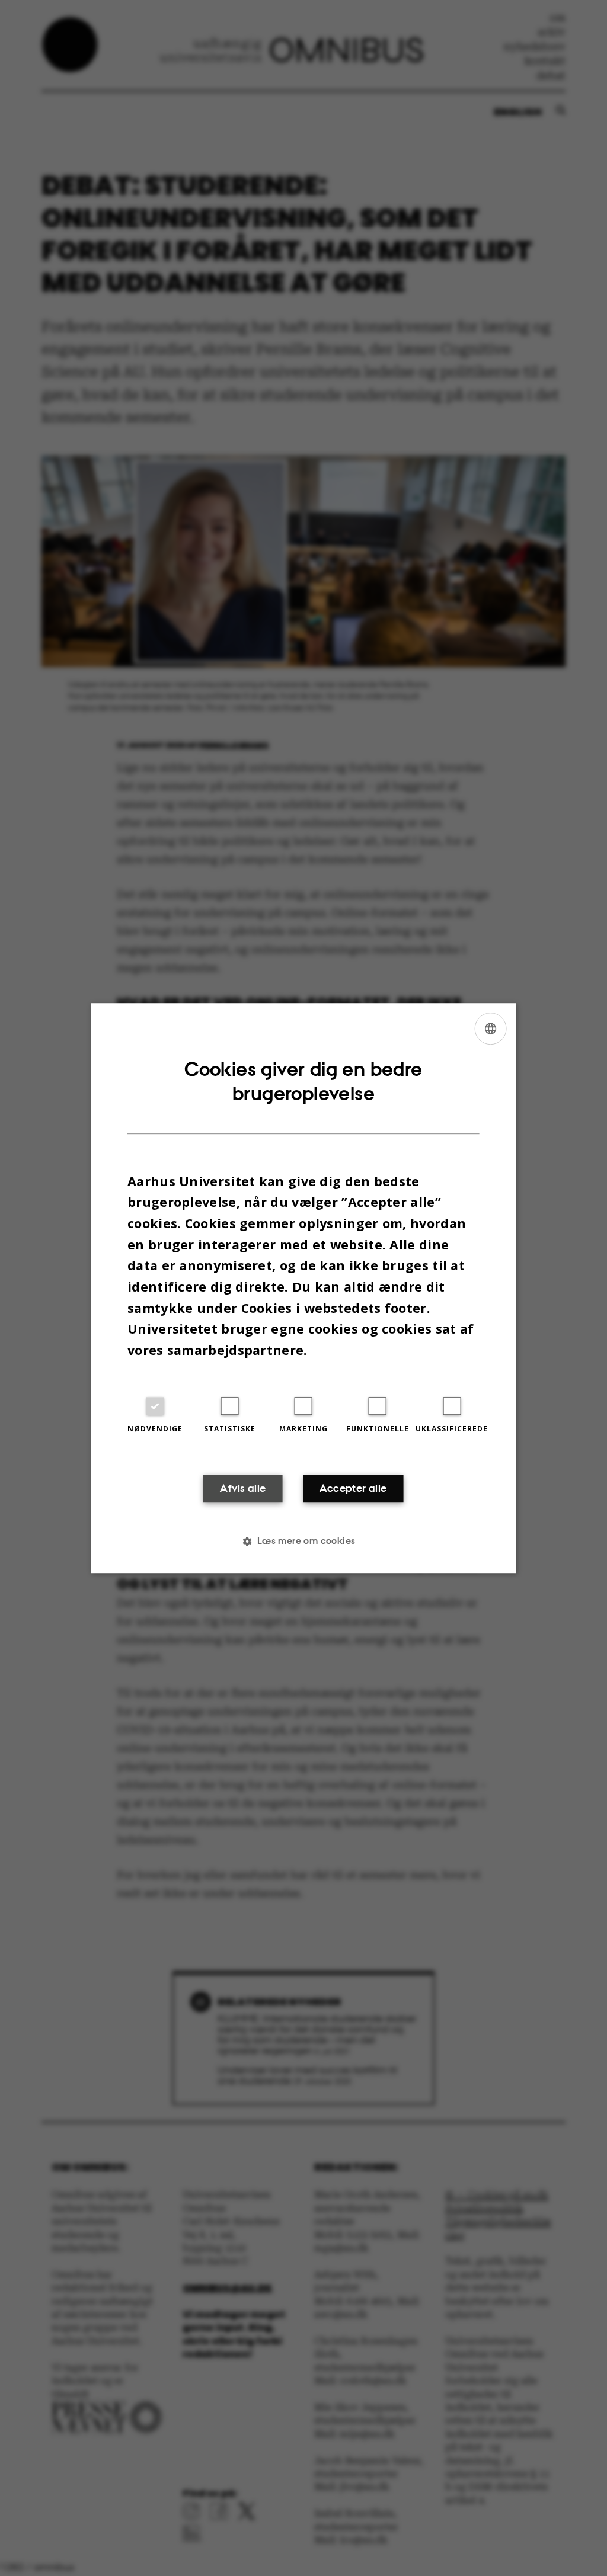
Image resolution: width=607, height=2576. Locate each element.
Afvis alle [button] (243, 1488)
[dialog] (304, 1288)
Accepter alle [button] (353, 1488)
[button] (303, 1541)
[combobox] (490, 1029)
